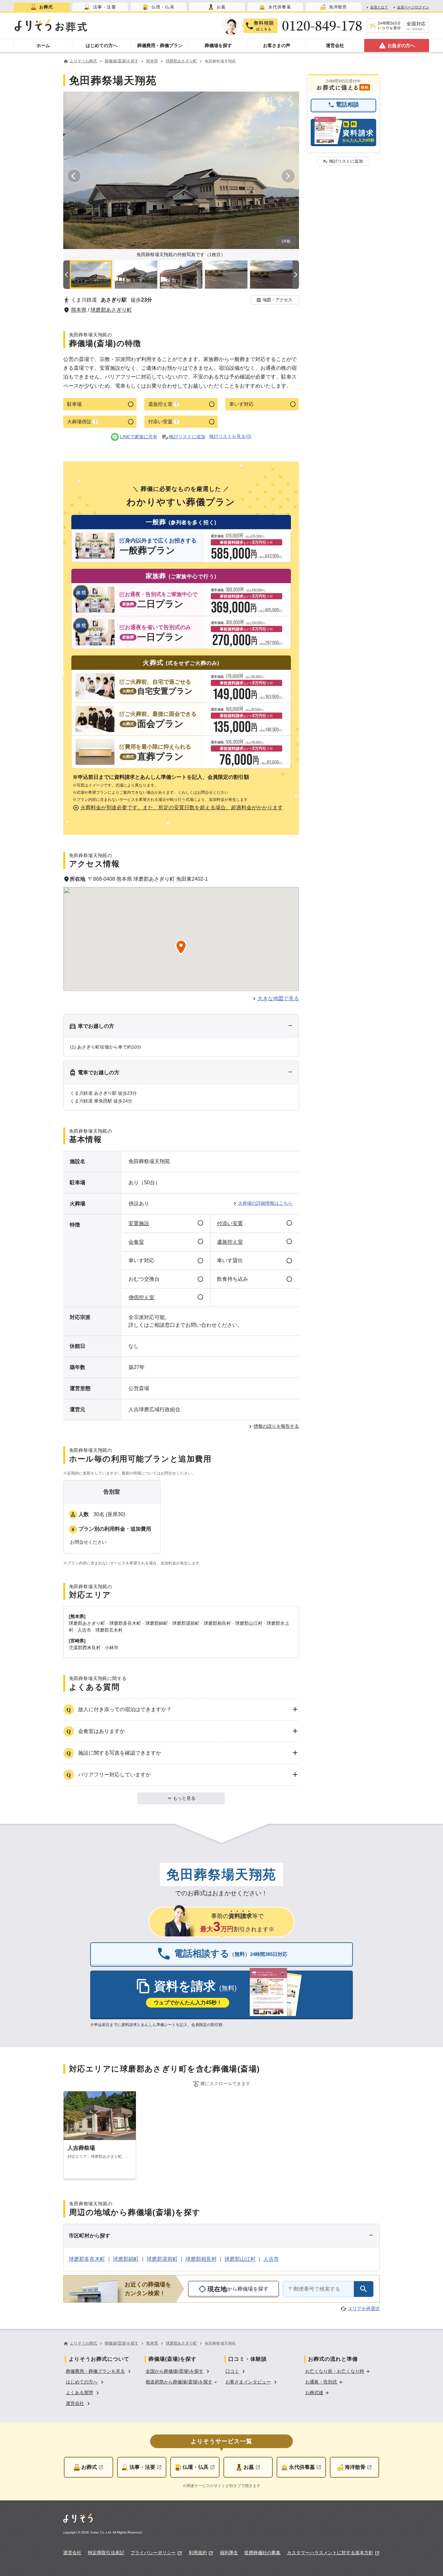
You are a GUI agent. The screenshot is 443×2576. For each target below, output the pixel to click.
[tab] (42, 7)
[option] (99, 2371)
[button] (275, 300)
